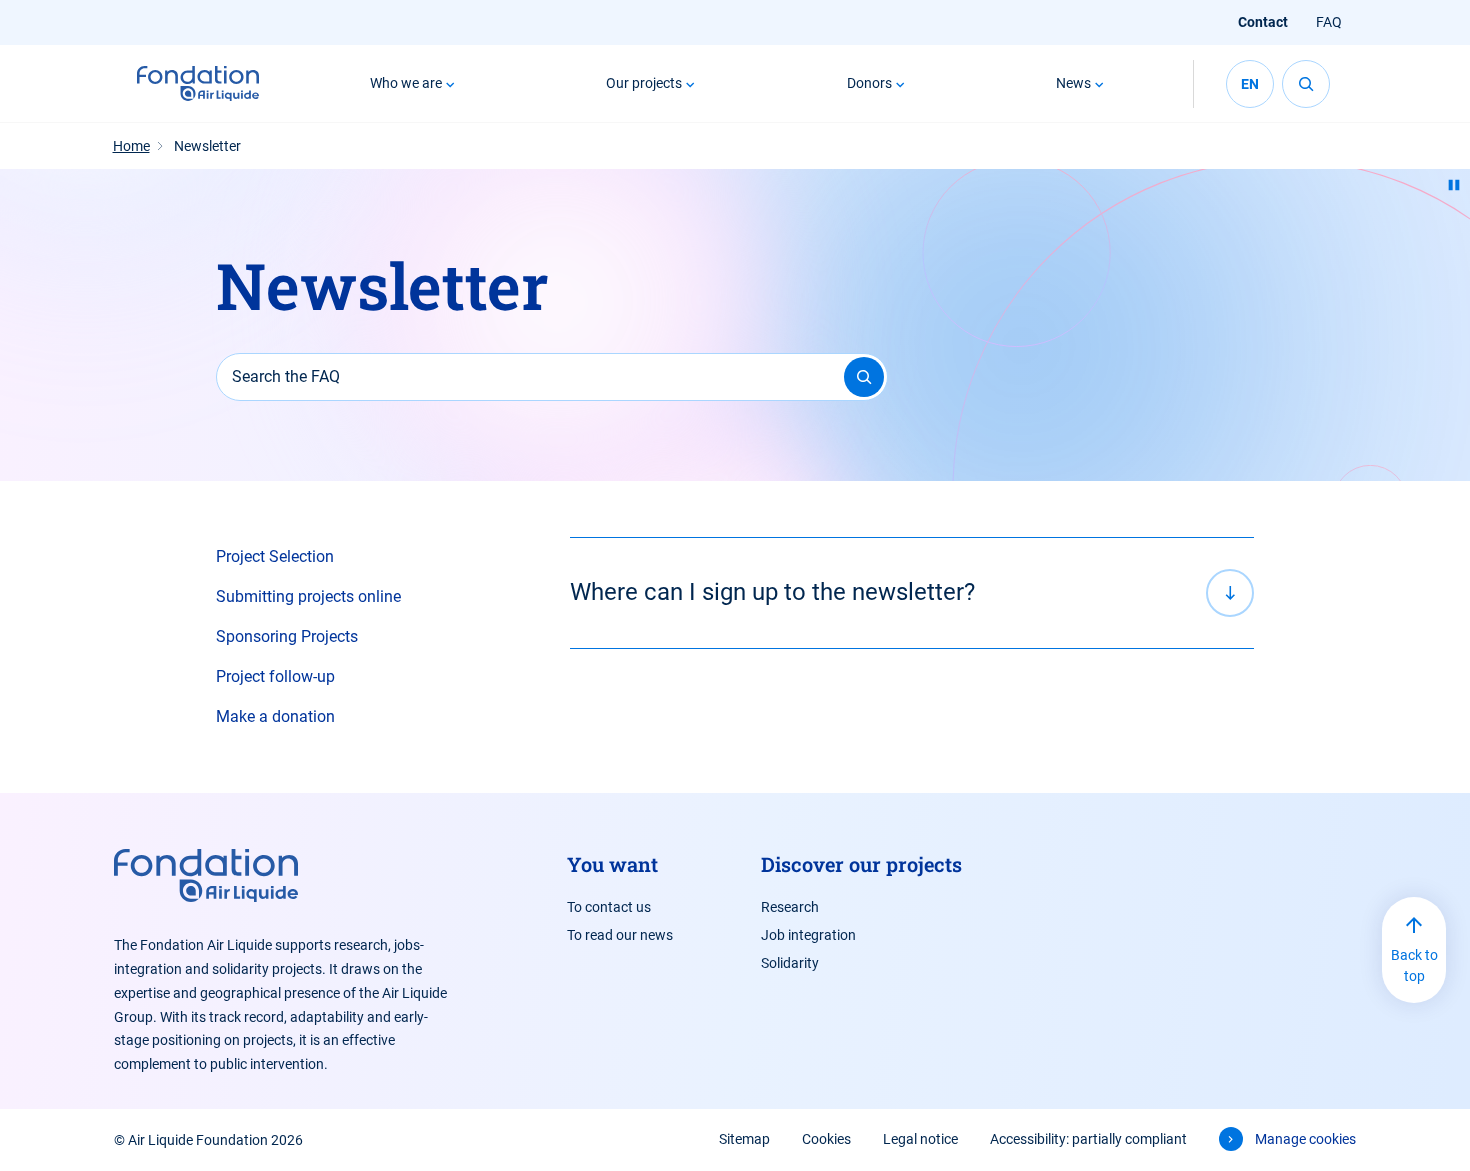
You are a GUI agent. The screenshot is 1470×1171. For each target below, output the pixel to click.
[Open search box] (1306, 84)
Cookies (826, 1139)
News (1073, 83)
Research (790, 907)
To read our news (620, 935)
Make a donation (275, 716)
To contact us (609, 907)
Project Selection (275, 556)
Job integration (808, 935)
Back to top (1414, 965)
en (1250, 84)
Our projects (644, 83)
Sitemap (744, 1139)
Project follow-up (275, 676)
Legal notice (920, 1139)
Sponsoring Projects (287, 636)
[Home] (198, 84)
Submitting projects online (308, 596)
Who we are (406, 83)
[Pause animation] (1454, 185)
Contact (1263, 22)
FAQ (1329, 22)
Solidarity (790, 963)
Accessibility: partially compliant (1088, 1139)
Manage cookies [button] (1305, 1139)
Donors (869, 83)
